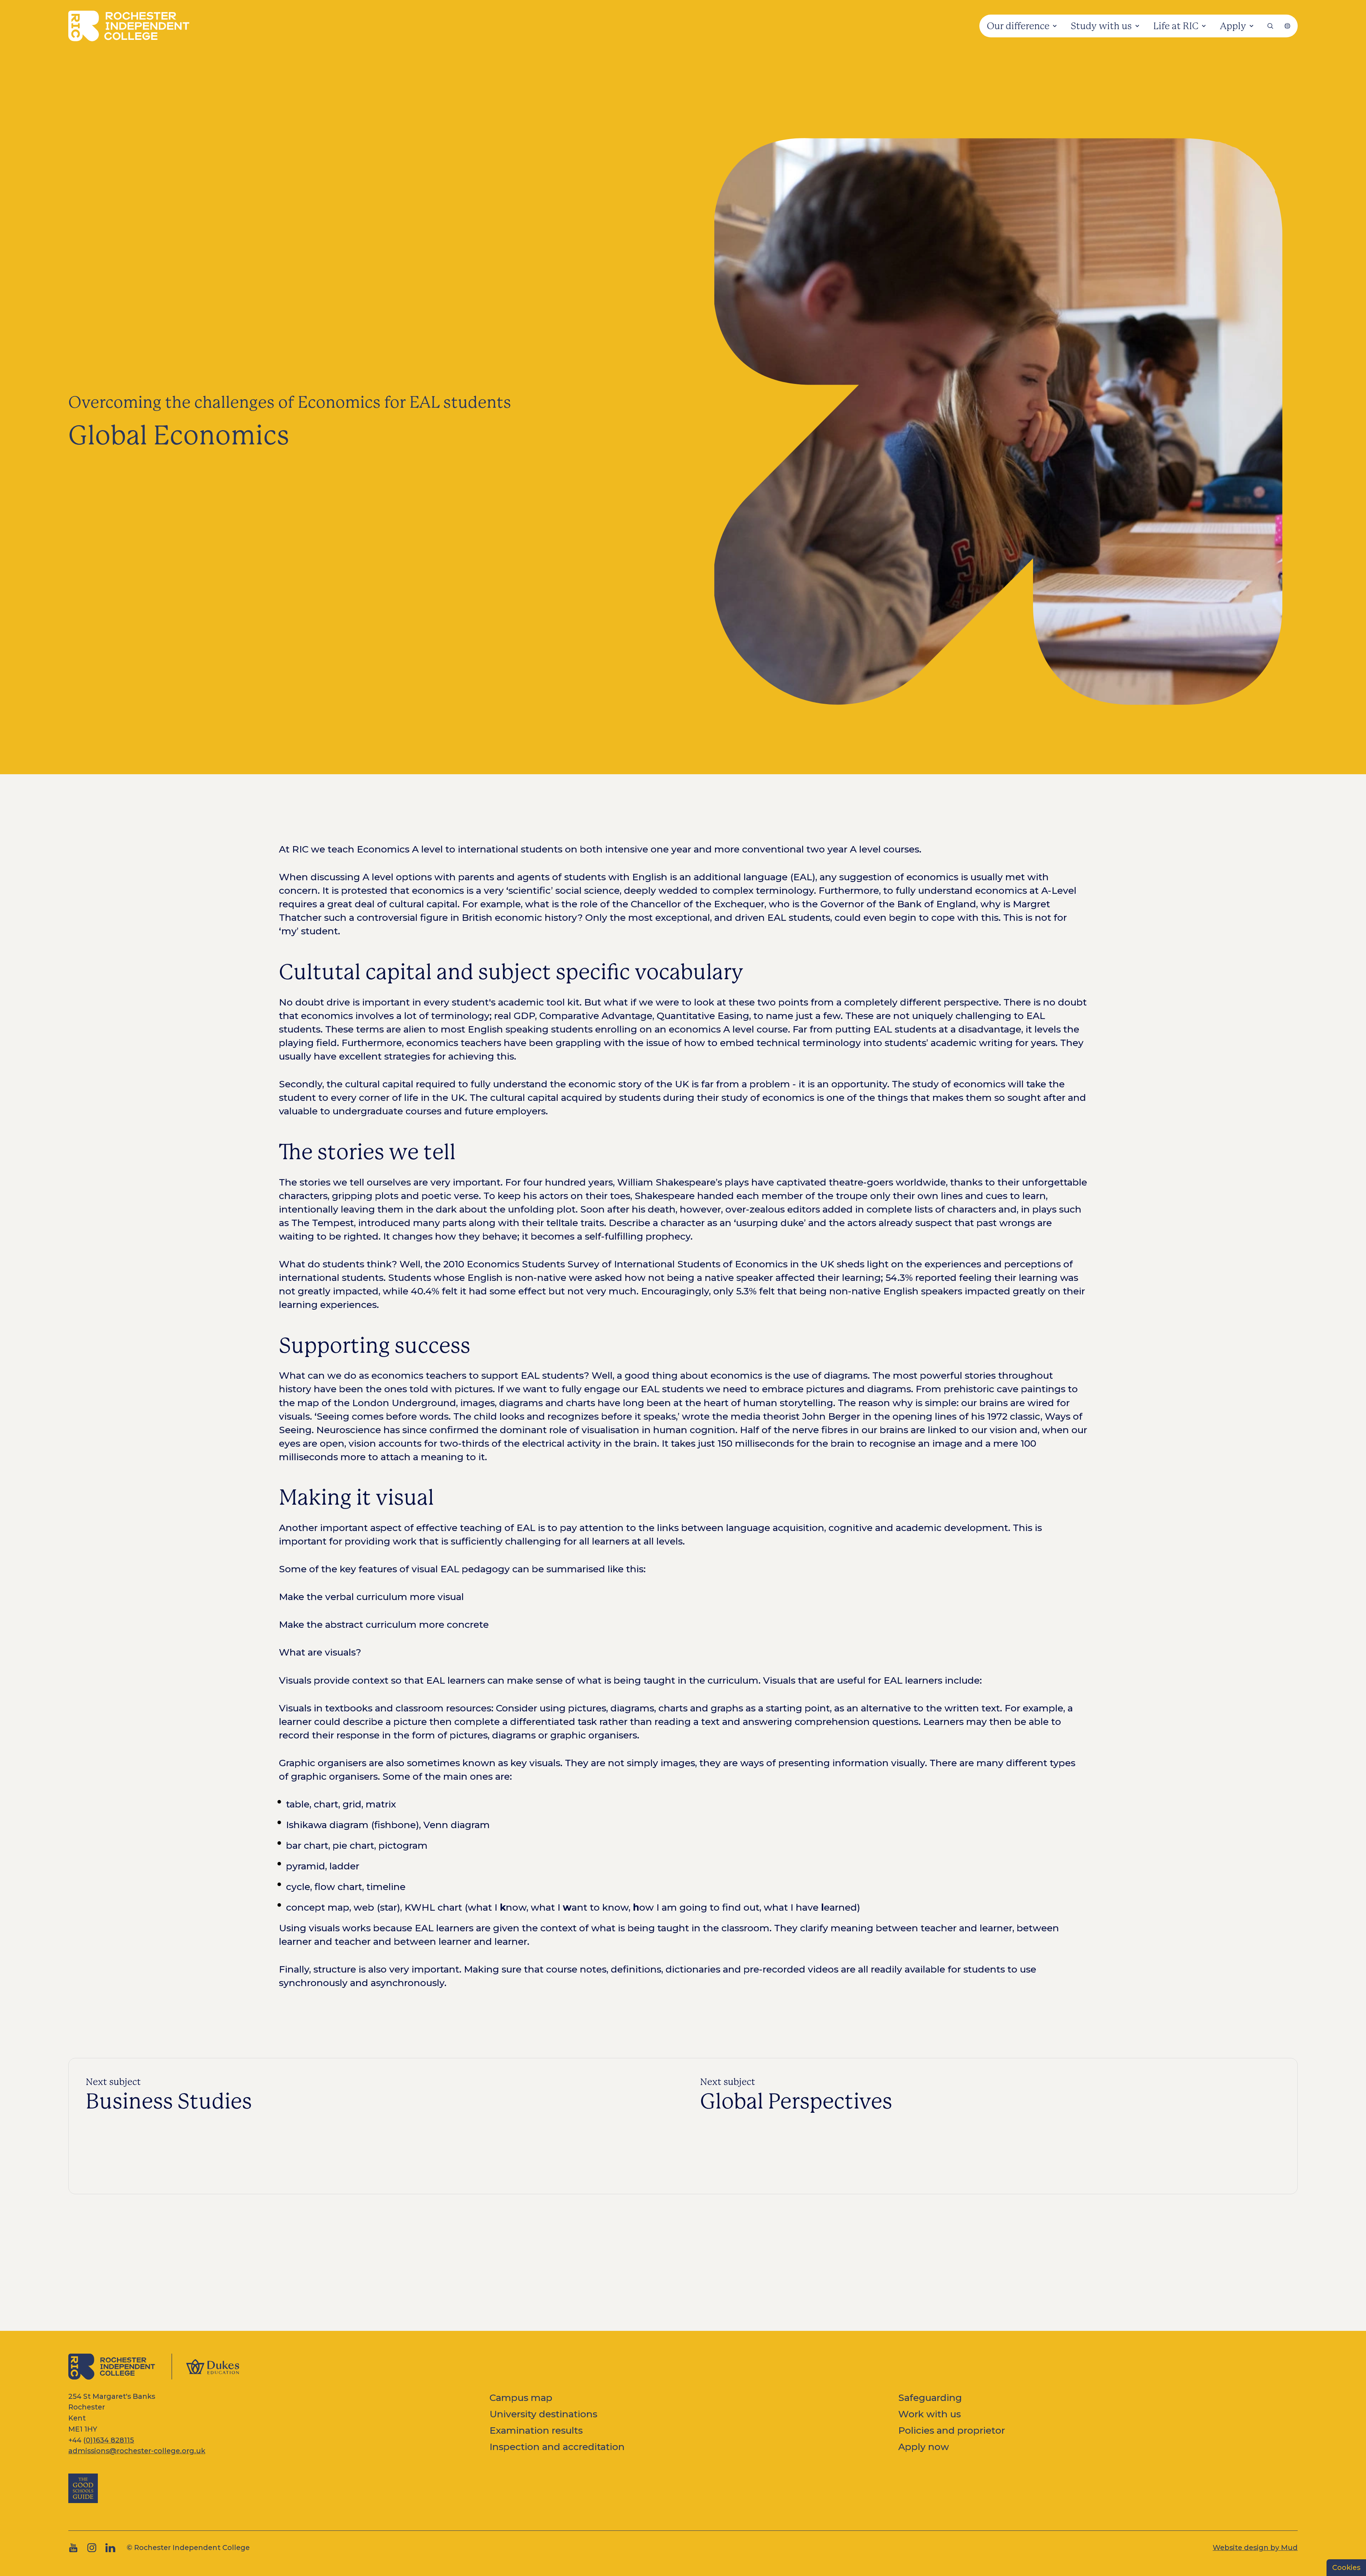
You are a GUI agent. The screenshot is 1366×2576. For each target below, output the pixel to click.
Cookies (1346, 2567)
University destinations (543, 2414)
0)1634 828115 (110, 2440)
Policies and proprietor (952, 2430)
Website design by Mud (1255, 2548)
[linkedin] (110, 2548)
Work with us (930, 2414)
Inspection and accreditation (557, 2447)
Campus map (521, 2398)
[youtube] (73, 2548)
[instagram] (92, 2548)
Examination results (536, 2430)
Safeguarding (930, 2398)
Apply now (924, 2447)
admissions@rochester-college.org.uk (137, 2451)
